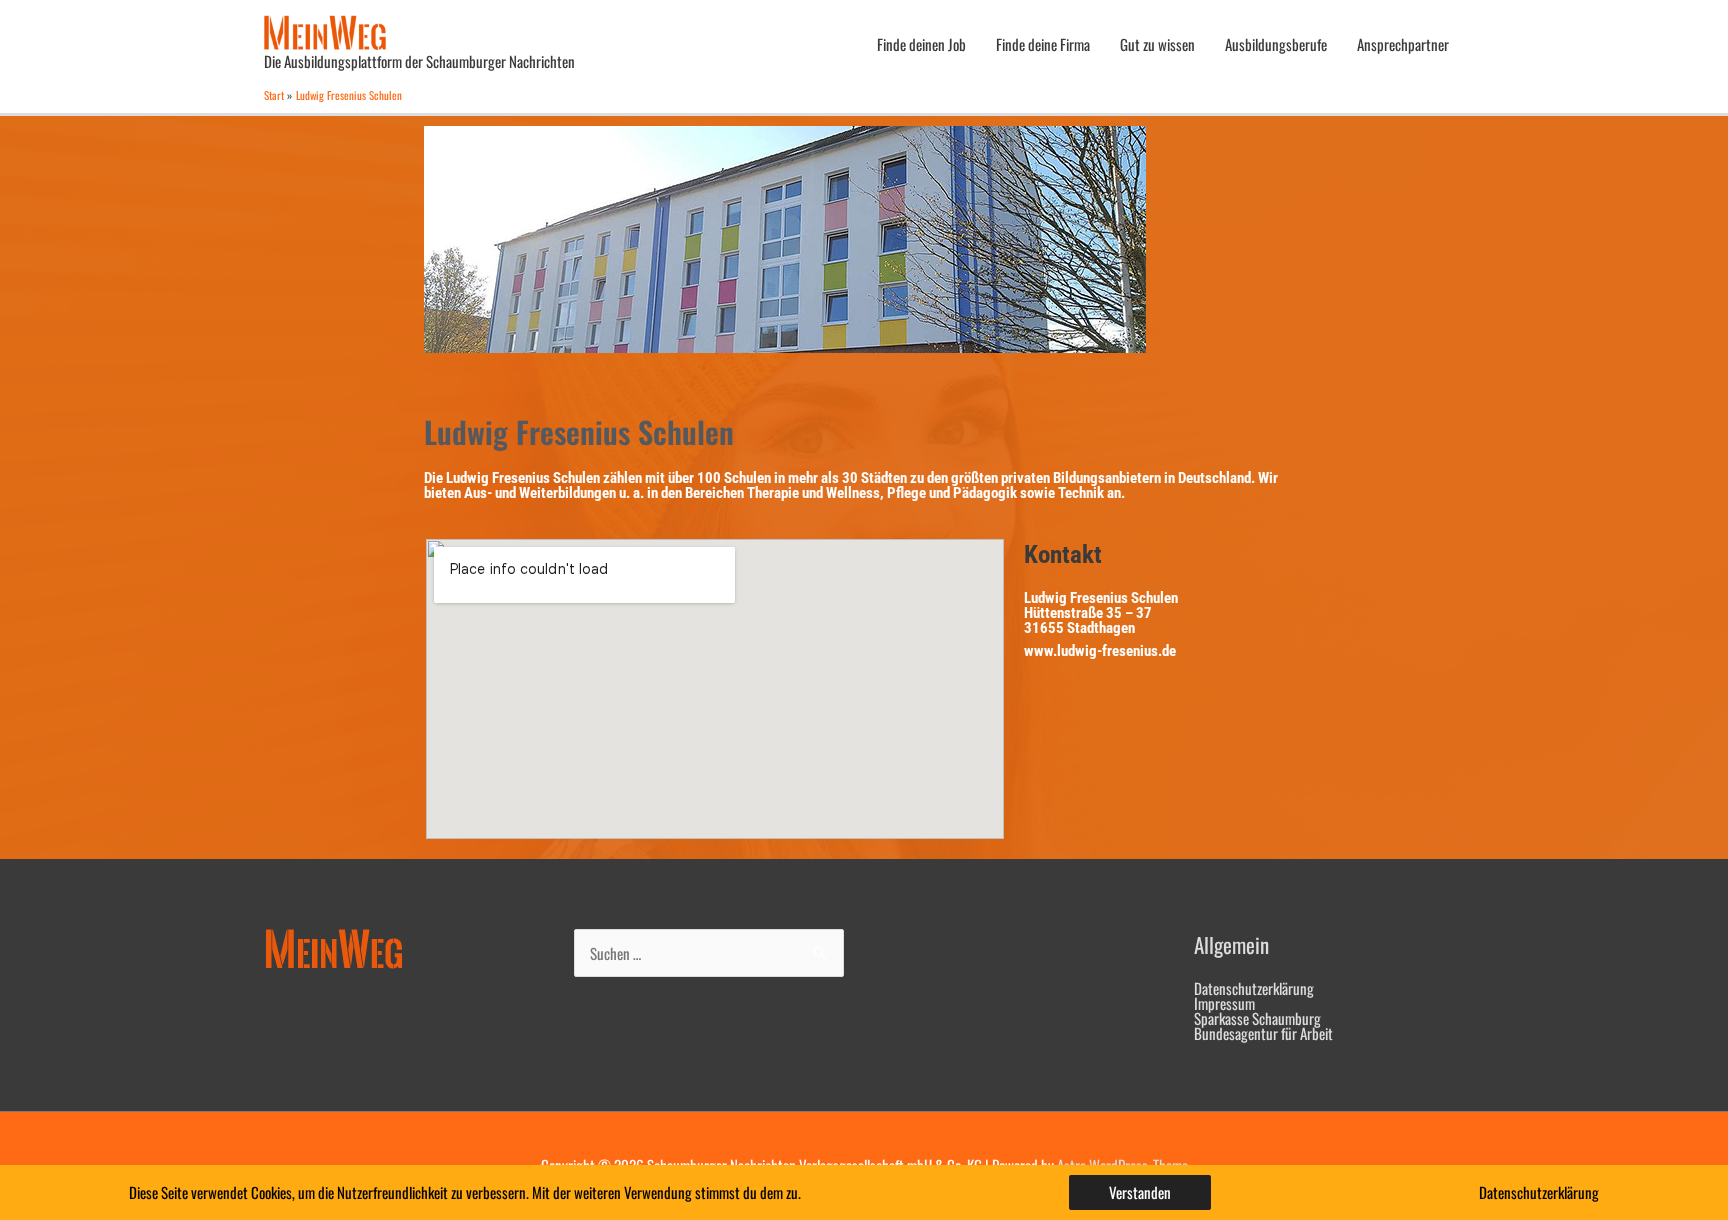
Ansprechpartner (1403, 44)
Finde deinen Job (921, 44)
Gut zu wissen (1157, 44)
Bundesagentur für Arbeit (1263, 1033)
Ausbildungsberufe (1276, 44)
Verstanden (1140, 1192)
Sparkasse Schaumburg (1257, 1018)
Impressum (1224, 1003)
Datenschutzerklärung (1254, 988)
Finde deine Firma (1043, 44)
